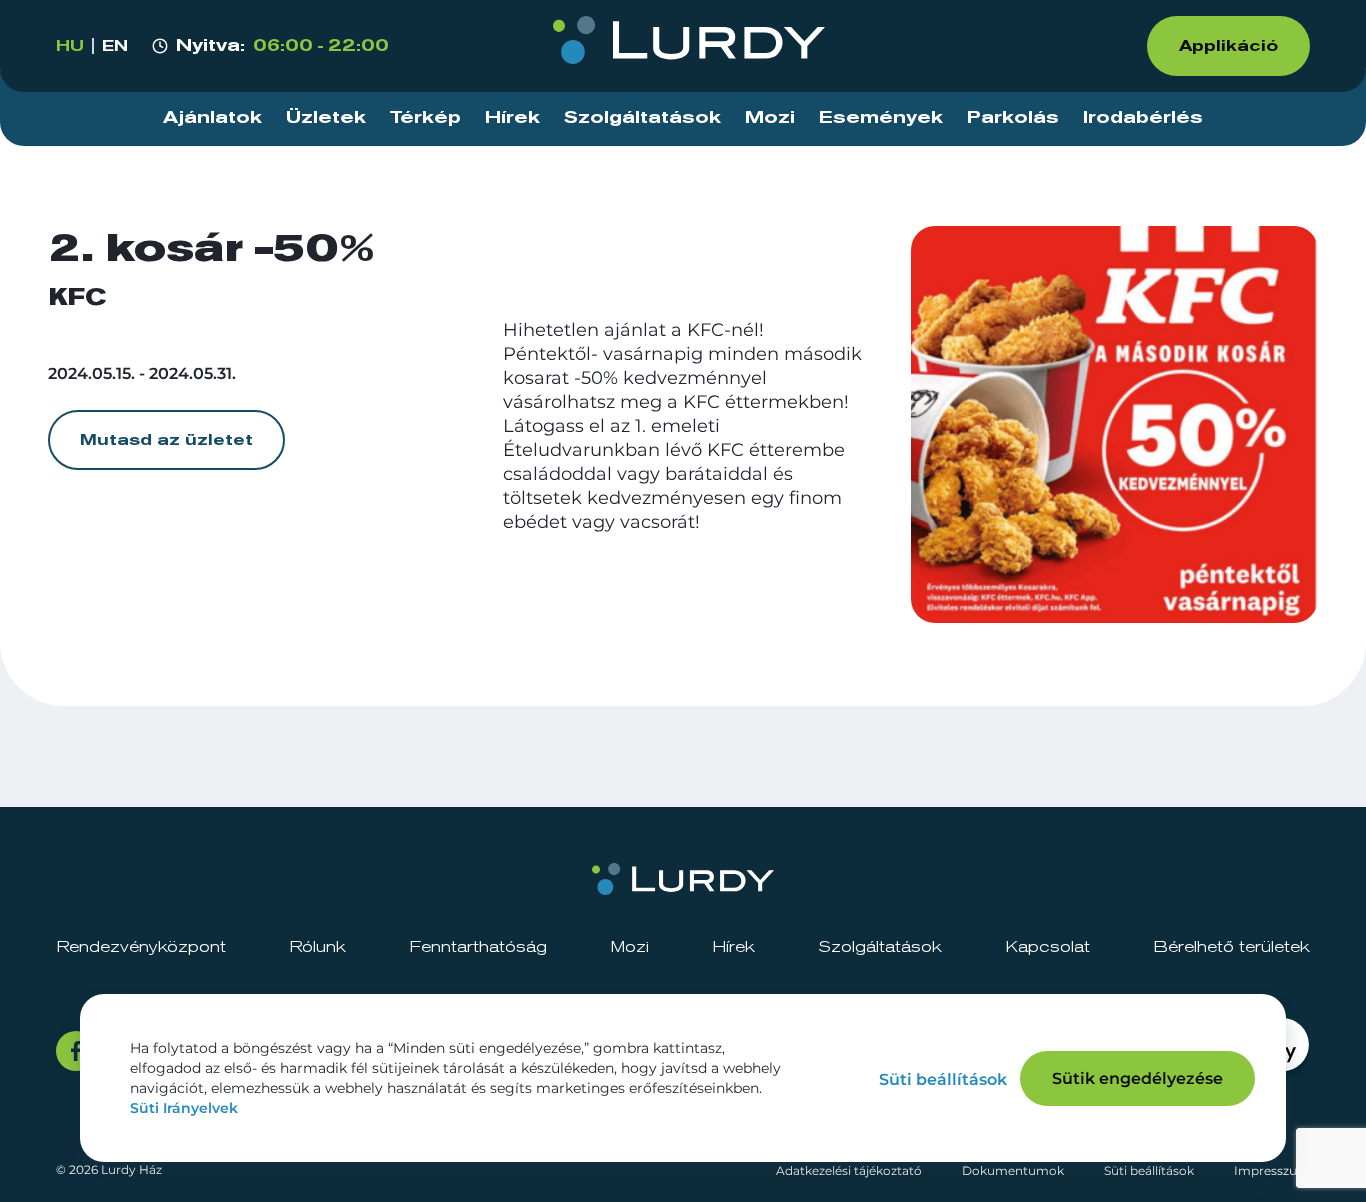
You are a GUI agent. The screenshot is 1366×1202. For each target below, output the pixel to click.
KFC (77, 298)
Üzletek (326, 118)
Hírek (512, 118)
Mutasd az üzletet (166, 440)
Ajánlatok (212, 118)
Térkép (425, 118)
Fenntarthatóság (478, 947)
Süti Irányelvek (184, 1108)
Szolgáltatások (642, 118)
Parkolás (1013, 118)
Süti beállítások (1149, 1170)
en (115, 46)
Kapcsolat (1047, 947)
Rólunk (317, 947)
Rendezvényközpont (141, 947)
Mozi (770, 118)
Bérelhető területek (1231, 947)
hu (70, 46)
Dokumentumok (1013, 1170)
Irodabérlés (1143, 118)
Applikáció (1228, 46)
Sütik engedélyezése (1137, 1078)
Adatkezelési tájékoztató (849, 1170)
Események (881, 118)
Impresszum (1272, 1170)
